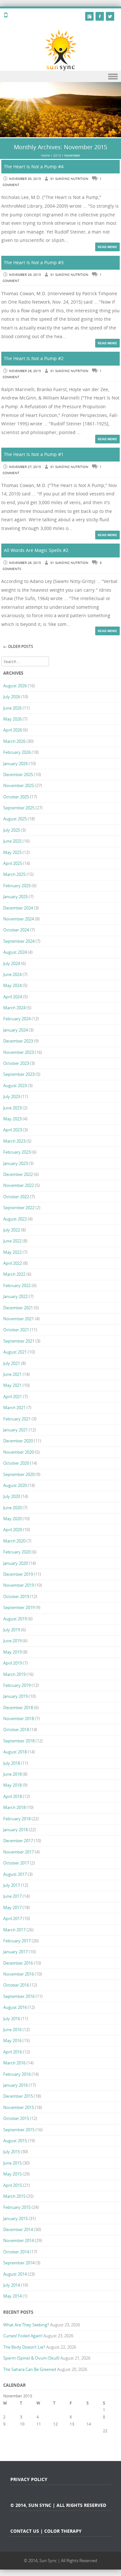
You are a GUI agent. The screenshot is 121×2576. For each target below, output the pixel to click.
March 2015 (14, 2196)
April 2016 (13, 2052)
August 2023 (15, 1085)
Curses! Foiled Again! (23, 2336)
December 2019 (18, 1574)
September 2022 (19, 1208)
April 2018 (13, 1796)
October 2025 (16, 797)
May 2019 (12, 1652)
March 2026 (14, 741)
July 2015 (12, 2152)
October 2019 (16, 1596)
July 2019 (12, 1630)
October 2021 (16, 1330)
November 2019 (19, 1585)
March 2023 (14, 1141)
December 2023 (18, 1041)
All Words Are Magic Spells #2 (36, 550)
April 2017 (13, 1918)
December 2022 (18, 1174)
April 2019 (13, 1663)
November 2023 (19, 1052)
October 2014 (16, 2252)
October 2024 (16, 930)
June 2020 (12, 1508)
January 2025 (15, 897)
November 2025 (19, 785)
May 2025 (12, 852)
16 (5, 2431)
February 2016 (17, 2074)
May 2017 (12, 1907)
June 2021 (12, 1374)
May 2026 (12, 719)
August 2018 (15, 1752)
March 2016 (14, 2063)
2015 (57, 156)
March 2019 (14, 1674)
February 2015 (17, 2207)
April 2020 (13, 1530)
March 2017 (14, 1930)
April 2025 (13, 863)
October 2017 (16, 1863)
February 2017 (17, 1941)
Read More (107, 247)
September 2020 (19, 1474)
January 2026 (15, 763)
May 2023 (12, 1119)
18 (39, 2431)
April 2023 (13, 1130)
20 (72, 2431)
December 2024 (18, 908)
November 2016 (19, 1974)
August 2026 (15, 686)
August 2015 (15, 2141)
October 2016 (16, 1985)
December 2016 (18, 1963)
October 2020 (16, 1463)
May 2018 (12, 1785)
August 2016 (15, 2007)
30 (5, 2445)
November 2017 (19, 1852)
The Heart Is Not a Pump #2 (34, 358)
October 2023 (16, 1063)
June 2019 (12, 1641)
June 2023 (12, 1108)
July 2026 (12, 697)
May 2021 (12, 1385)
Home (45, 156)
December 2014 (18, 2229)
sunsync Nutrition (72, 179)
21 (89, 2431)
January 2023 (15, 1163)
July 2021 (12, 1363)
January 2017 (15, 1952)
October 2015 (16, 2118)
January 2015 (15, 2218)
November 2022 (19, 1185)
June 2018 (12, 1774)
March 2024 (14, 1008)
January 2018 (15, 1830)
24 (22, 2438)
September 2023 (19, 1074)
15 (105, 2424)
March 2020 (14, 1541)
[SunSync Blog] (60, 50)
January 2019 (15, 1696)
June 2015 (12, 2163)
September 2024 (19, 941)
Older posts (18, 646)
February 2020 (17, 1552)
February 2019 (17, 1685)
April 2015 (13, 2185)
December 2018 (18, 1708)
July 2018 (12, 1763)
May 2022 (12, 1252)
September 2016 (19, 1996)
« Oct (8, 2452)
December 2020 (18, 1441)
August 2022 (15, 1219)
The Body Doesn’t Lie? (24, 2347)
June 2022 (12, 1241)
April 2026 (13, 730)
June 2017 (12, 1896)
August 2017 (15, 1874)
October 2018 (16, 1729)
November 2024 (19, 919)
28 (89, 2438)
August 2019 (15, 1619)
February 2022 (17, 1285)
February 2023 (17, 1152)
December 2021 (18, 1308)
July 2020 (12, 1496)
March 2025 (14, 874)
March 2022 (14, 1274)
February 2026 (17, 752)
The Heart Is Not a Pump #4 (34, 166)
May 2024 (12, 985)
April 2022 (13, 1263)
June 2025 (12, 841)
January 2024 (15, 1030)
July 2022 (12, 1230)
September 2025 (19, 808)
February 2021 (17, 1419)
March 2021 (14, 1407)
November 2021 (19, 1319)
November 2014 (19, 2240)
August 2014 (15, 2274)
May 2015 (12, 2174)
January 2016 (15, 2085)
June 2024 (12, 974)
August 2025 (15, 819)
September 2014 (19, 2263)
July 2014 (12, 2285)
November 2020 (19, 1452)
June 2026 (12, 708)
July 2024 (12, 963)
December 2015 (18, 2096)
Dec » (75, 2452)
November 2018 (19, 1719)
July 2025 (12, 830)
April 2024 (13, 997)
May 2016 (12, 2041)
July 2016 (12, 2019)
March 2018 (14, 1807)
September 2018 (19, 1741)
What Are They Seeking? (26, 2325)
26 (55, 2438)
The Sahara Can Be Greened (30, 2369)
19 (55, 2431)
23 (5, 2438)
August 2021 (15, 1352)
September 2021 (19, 1341)
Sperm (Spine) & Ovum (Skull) (31, 2358)
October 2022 (16, 1197)
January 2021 (15, 1430)
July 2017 (12, 1885)
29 (105, 2438)
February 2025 (17, 886)
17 (22, 2431)
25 (39, 2438)
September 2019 (19, 1607)
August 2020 (15, 1485)
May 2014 (12, 2296)
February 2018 (17, 1819)
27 (72, 2438)
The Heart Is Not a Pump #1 (34, 454)
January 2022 (15, 1296)
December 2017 (18, 1841)
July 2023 (12, 1096)
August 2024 (15, 952)
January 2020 (15, 1563)
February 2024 (17, 1019)
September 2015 (19, 2130)
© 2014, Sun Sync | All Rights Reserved (60, 2560)
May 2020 (12, 1519)
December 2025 (18, 774)
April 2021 (13, 1397)
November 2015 (19, 2107)
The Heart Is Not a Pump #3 (34, 262)
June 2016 (12, 2030)
